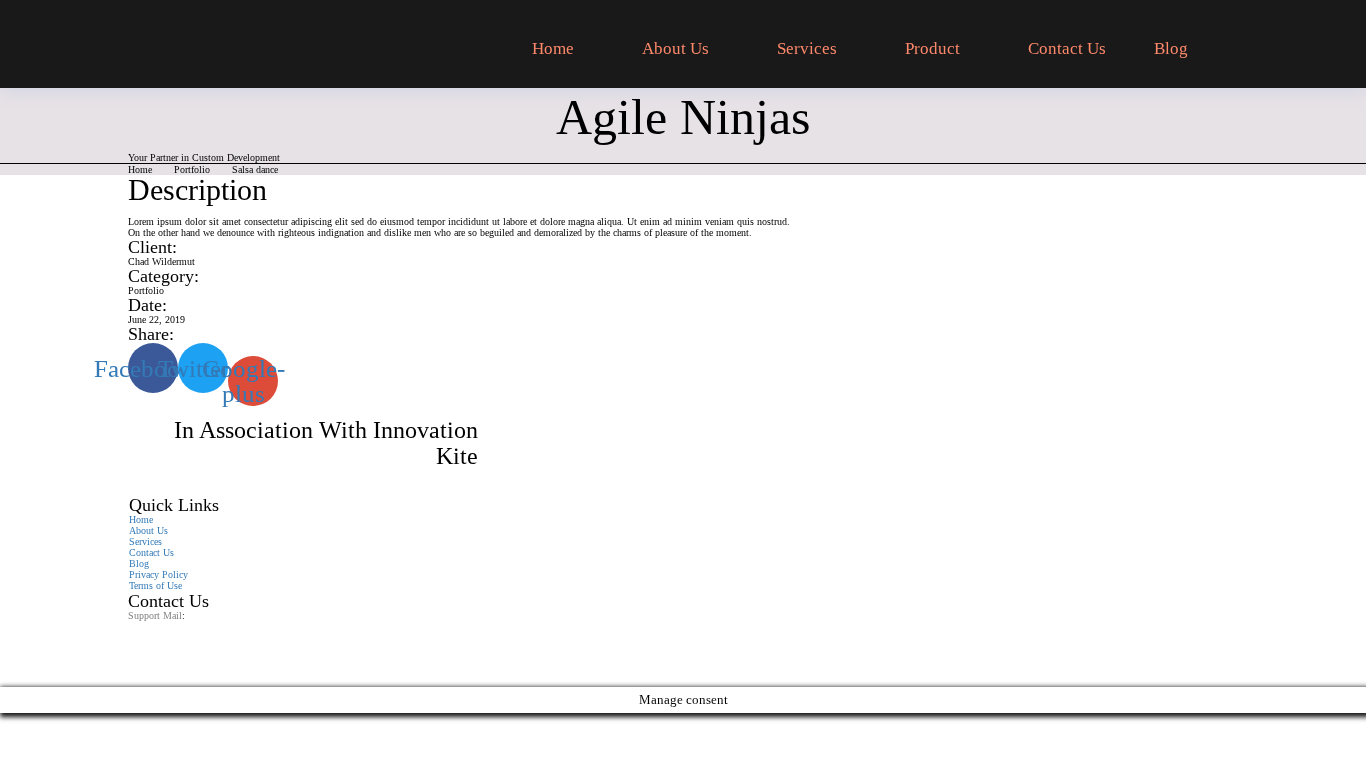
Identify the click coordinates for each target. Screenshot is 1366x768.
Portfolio (192, 169)
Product (932, 48)
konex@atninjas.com (170, 637)
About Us (675, 48)
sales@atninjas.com (167, 626)
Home (553, 48)
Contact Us (1067, 48)
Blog (1171, 48)
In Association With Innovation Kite (326, 443)
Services (807, 48)
